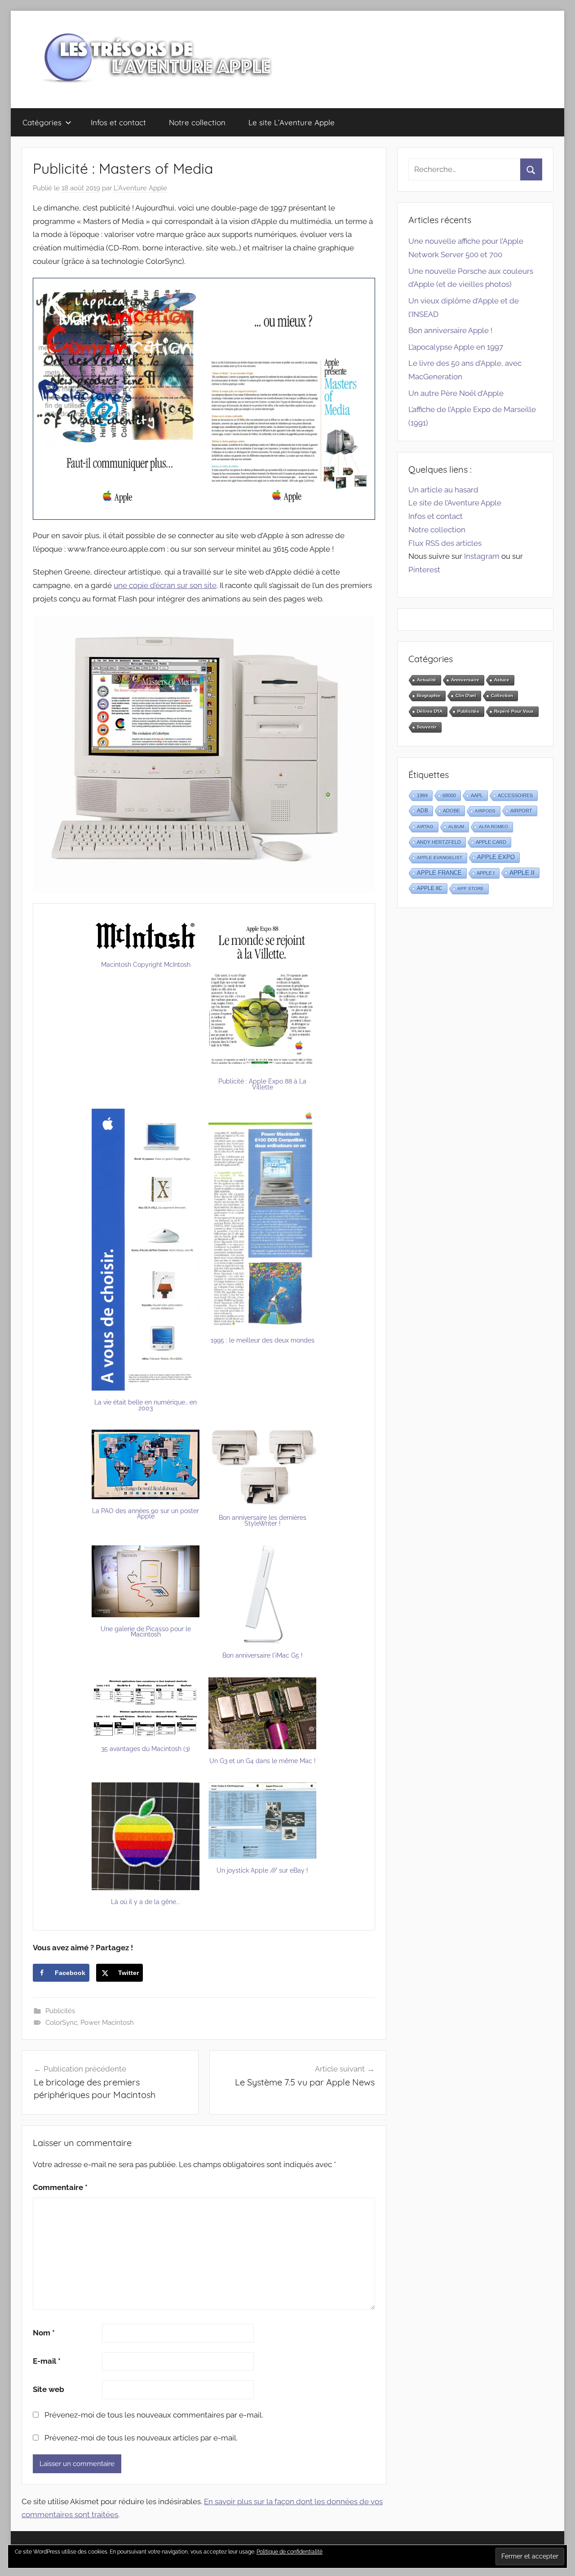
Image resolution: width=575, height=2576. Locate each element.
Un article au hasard (443, 490)
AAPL (477, 795)
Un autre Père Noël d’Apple (456, 393)
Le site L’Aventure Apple (292, 122)
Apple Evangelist (440, 858)
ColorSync (61, 2023)
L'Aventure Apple (140, 188)
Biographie (429, 696)
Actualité (427, 680)
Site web (49, 2389)
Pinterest (424, 570)
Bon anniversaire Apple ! (450, 330)
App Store (471, 889)
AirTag (425, 827)
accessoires (515, 795)
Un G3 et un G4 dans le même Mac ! (263, 1761)
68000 (449, 795)
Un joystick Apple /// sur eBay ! (262, 1870)
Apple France (439, 873)
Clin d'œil (466, 696)
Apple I (486, 873)
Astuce (502, 680)
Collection (502, 696)
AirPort (521, 811)
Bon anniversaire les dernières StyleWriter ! (263, 1521)
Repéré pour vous (514, 711)
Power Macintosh (107, 2023)
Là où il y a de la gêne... (146, 1902)
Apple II (522, 873)
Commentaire (60, 2187)
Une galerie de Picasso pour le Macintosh (146, 1632)
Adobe (451, 811)
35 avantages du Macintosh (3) (146, 1749)
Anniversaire (465, 680)
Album (456, 827)
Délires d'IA (430, 711)
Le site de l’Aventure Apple (455, 503)
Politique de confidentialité (290, 2552)
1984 (422, 795)
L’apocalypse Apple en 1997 (456, 347)
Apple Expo (496, 857)
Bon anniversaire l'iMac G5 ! (263, 1655)
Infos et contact (118, 122)
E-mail (47, 2361)
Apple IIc (430, 888)
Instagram (482, 556)
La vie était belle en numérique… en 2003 (146, 1405)
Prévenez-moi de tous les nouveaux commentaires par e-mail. (154, 2415)
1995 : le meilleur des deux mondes (263, 1340)
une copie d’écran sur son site (165, 585)
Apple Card (491, 842)
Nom (44, 2333)
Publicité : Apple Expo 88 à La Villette (262, 1084)
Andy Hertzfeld (439, 842)
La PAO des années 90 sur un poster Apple (146, 1514)
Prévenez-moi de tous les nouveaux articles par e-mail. (141, 2438)
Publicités (60, 2011)
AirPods (485, 811)
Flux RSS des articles (445, 543)
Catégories (42, 122)
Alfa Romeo (493, 827)
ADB (422, 811)
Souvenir (427, 727)
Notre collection (197, 122)
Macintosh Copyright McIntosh (146, 965)
